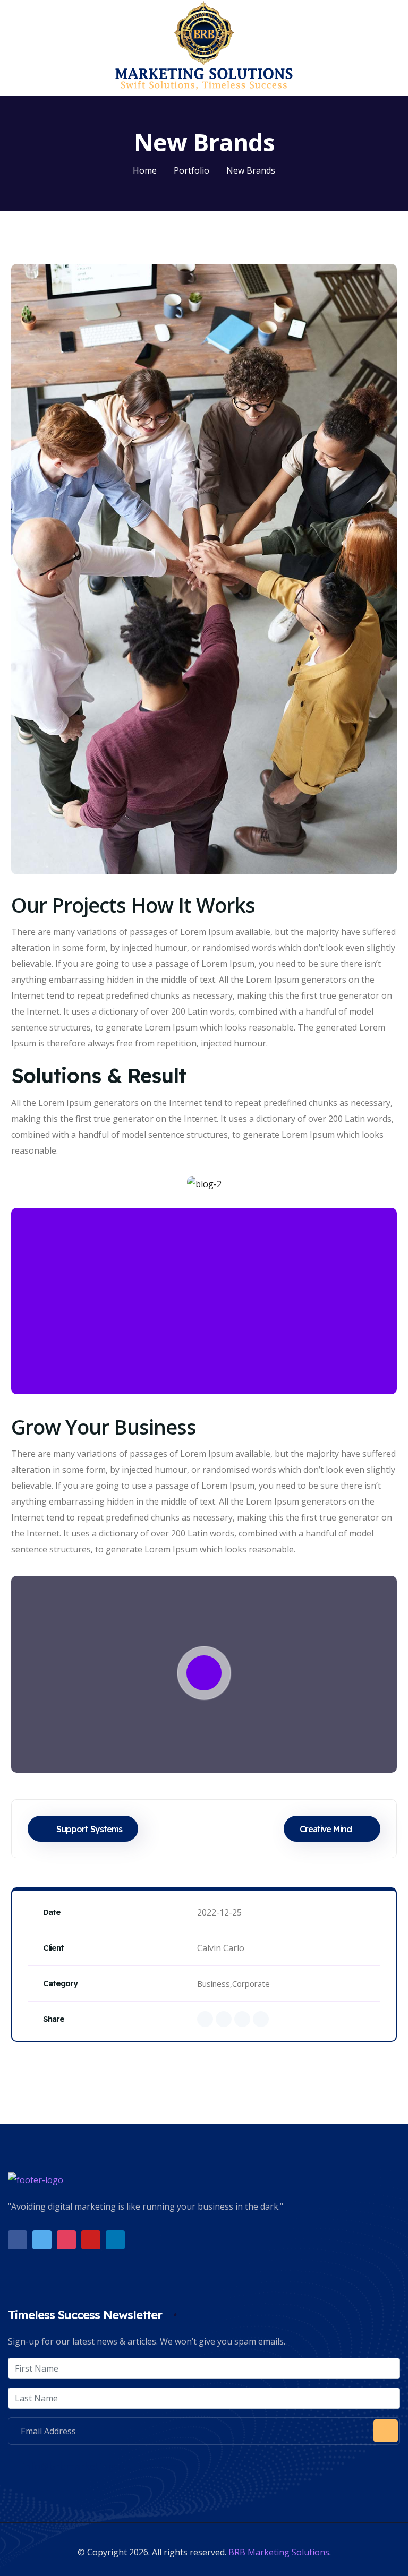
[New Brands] (204, 569)
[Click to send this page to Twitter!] (224, 2019)
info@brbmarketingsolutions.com (99, 2466)
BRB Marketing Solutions (279, 2552)
